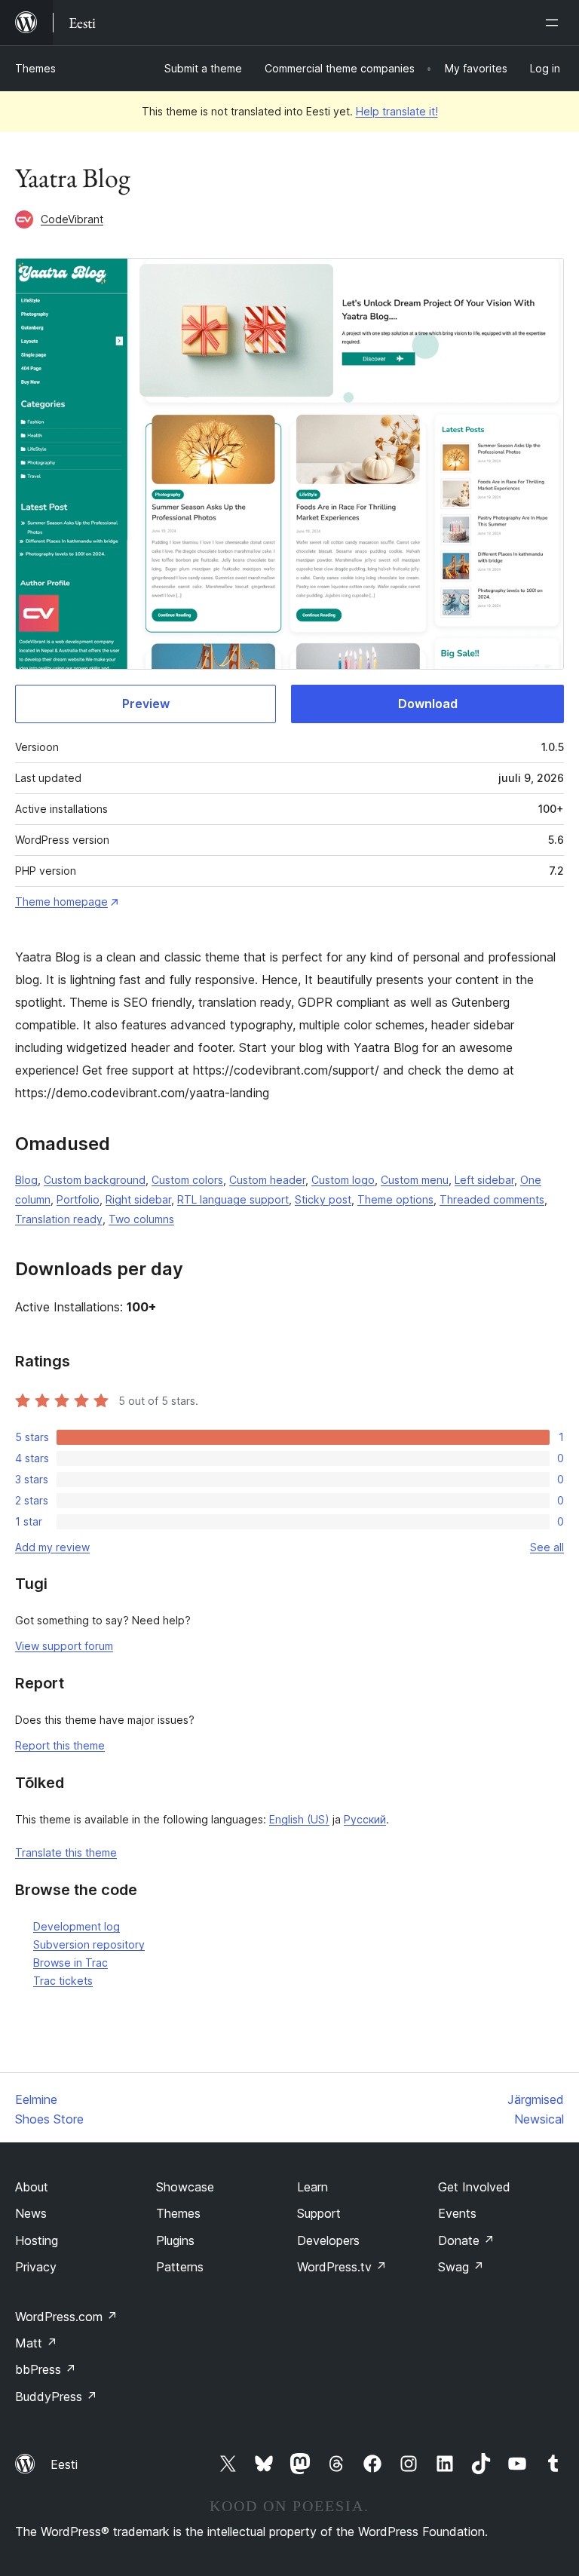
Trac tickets (63, 1981)
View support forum (64, 1646)
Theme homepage (61, 902)
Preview (146, 704)
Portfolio (78, 1199)
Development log (77, 1926)
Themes (35, 68)
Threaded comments (492, 1199)
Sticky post (323, 1199)
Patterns (180, 2267)
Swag (461, 2267)
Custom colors (187, 1180)
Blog (26, 1180)
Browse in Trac (70, 1963)
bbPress (46, 2369)
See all (547, 1547)
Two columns (141, 1219)
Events (457, 2213)
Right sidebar (138, 1199)
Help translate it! (397, 111)
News (31, 2213)
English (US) (299, 1819)
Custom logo (343, 1180)
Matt (36, 2343)
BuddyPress (56, 2397)
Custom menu (415, 1180)
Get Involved (474, 2187)
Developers (328, 2240)
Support (319, 2213)
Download (428, 704)
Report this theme (60, 1745)
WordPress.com (66, 2317)
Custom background (95, 1180)
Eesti (64, 2464)
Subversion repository (89, 1944)
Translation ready (59, 1219)
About (32, 2187)
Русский (365, 1819)
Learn (312, 2187)
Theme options (395, 1199)
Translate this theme (66, 1852)
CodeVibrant (72, 219)
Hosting (37, 2240)
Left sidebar (484, 1180)
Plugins (175, 2240)
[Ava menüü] (555, 23)
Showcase (185, 2187)
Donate (466, 2240)
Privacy (36, 2267)
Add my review (52, 1547)
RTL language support (233, 1199)
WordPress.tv (342, 2267)
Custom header (267, 1180)
